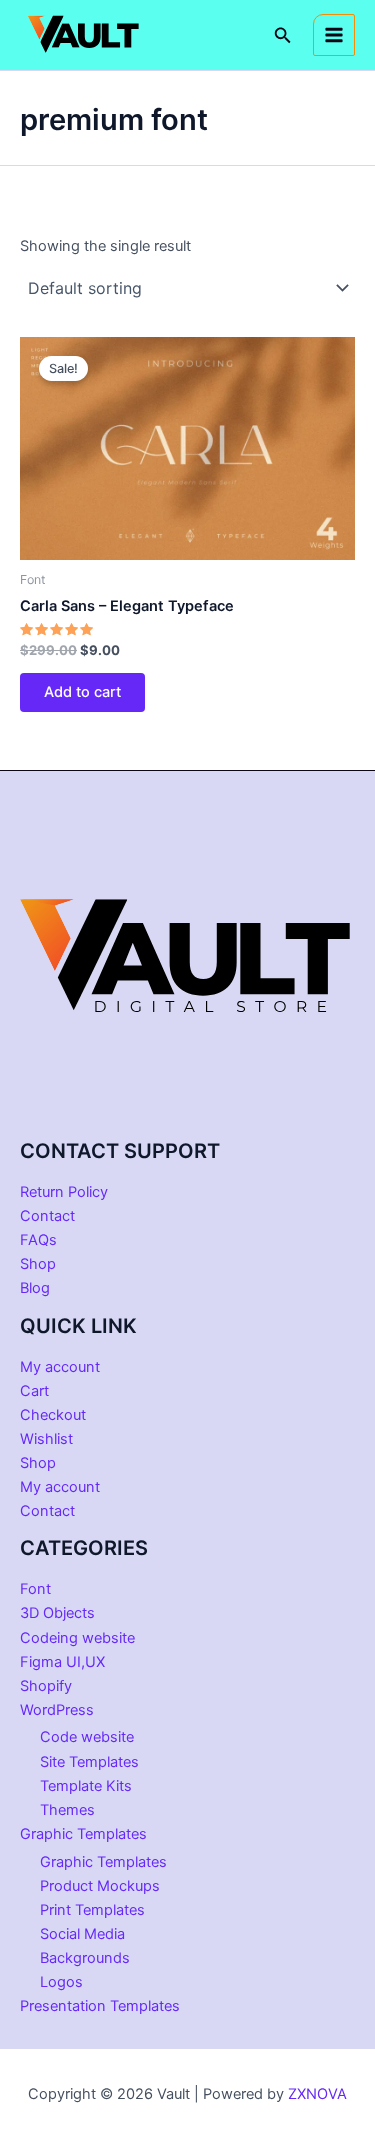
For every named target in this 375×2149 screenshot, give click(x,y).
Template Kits (86, 1786)
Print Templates (92, 1910)
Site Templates (89, 1762)
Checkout (53, 1415)
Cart (34, 1391)
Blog (35, 1288)
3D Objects (57, 1613)
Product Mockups (100, 1886)
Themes (67, 1810)
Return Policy (64, 1192)
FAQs (38, 1240)
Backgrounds (85, 1958)
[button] (283, 35)
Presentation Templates (100, 2006)
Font (35, 1589)
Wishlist (46, 1439)
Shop (38, 1264)
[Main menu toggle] (334, 35)
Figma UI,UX (62, 1662)
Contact (47, 1216)
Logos (61, 1982)
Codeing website (77, 1638)
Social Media (82, 1934)
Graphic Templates (83, 1834)
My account (60, 1367)
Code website (87, 1737)
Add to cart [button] (82, 692)
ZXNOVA (317, 2094)
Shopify (46, 1686)
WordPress (57, 1710)
